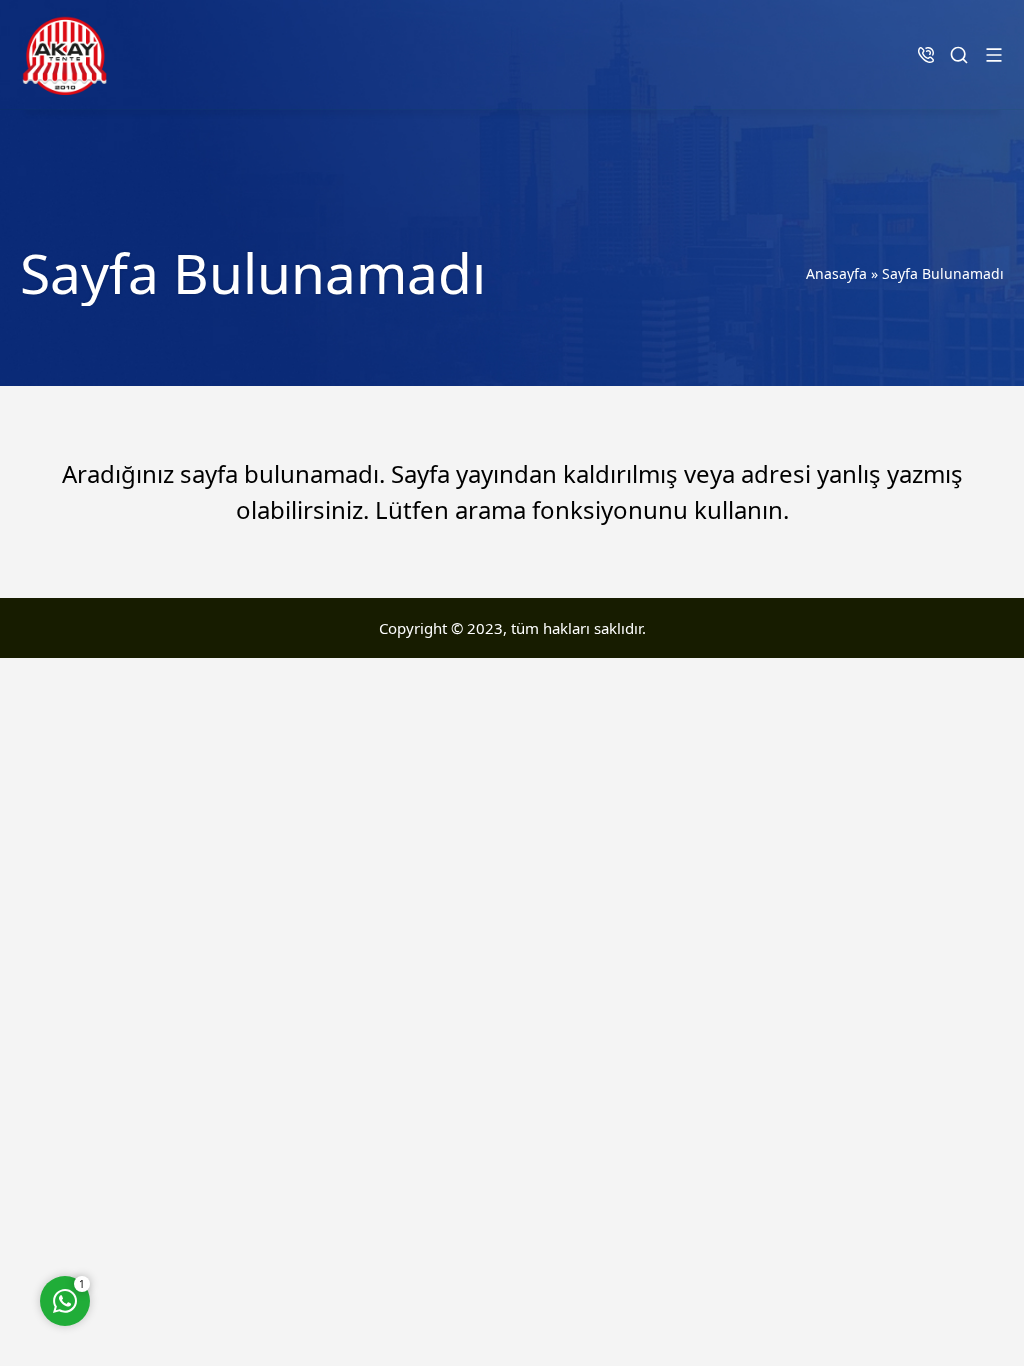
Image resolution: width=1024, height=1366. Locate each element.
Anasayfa (836, 273)
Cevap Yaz (190, 1218)
